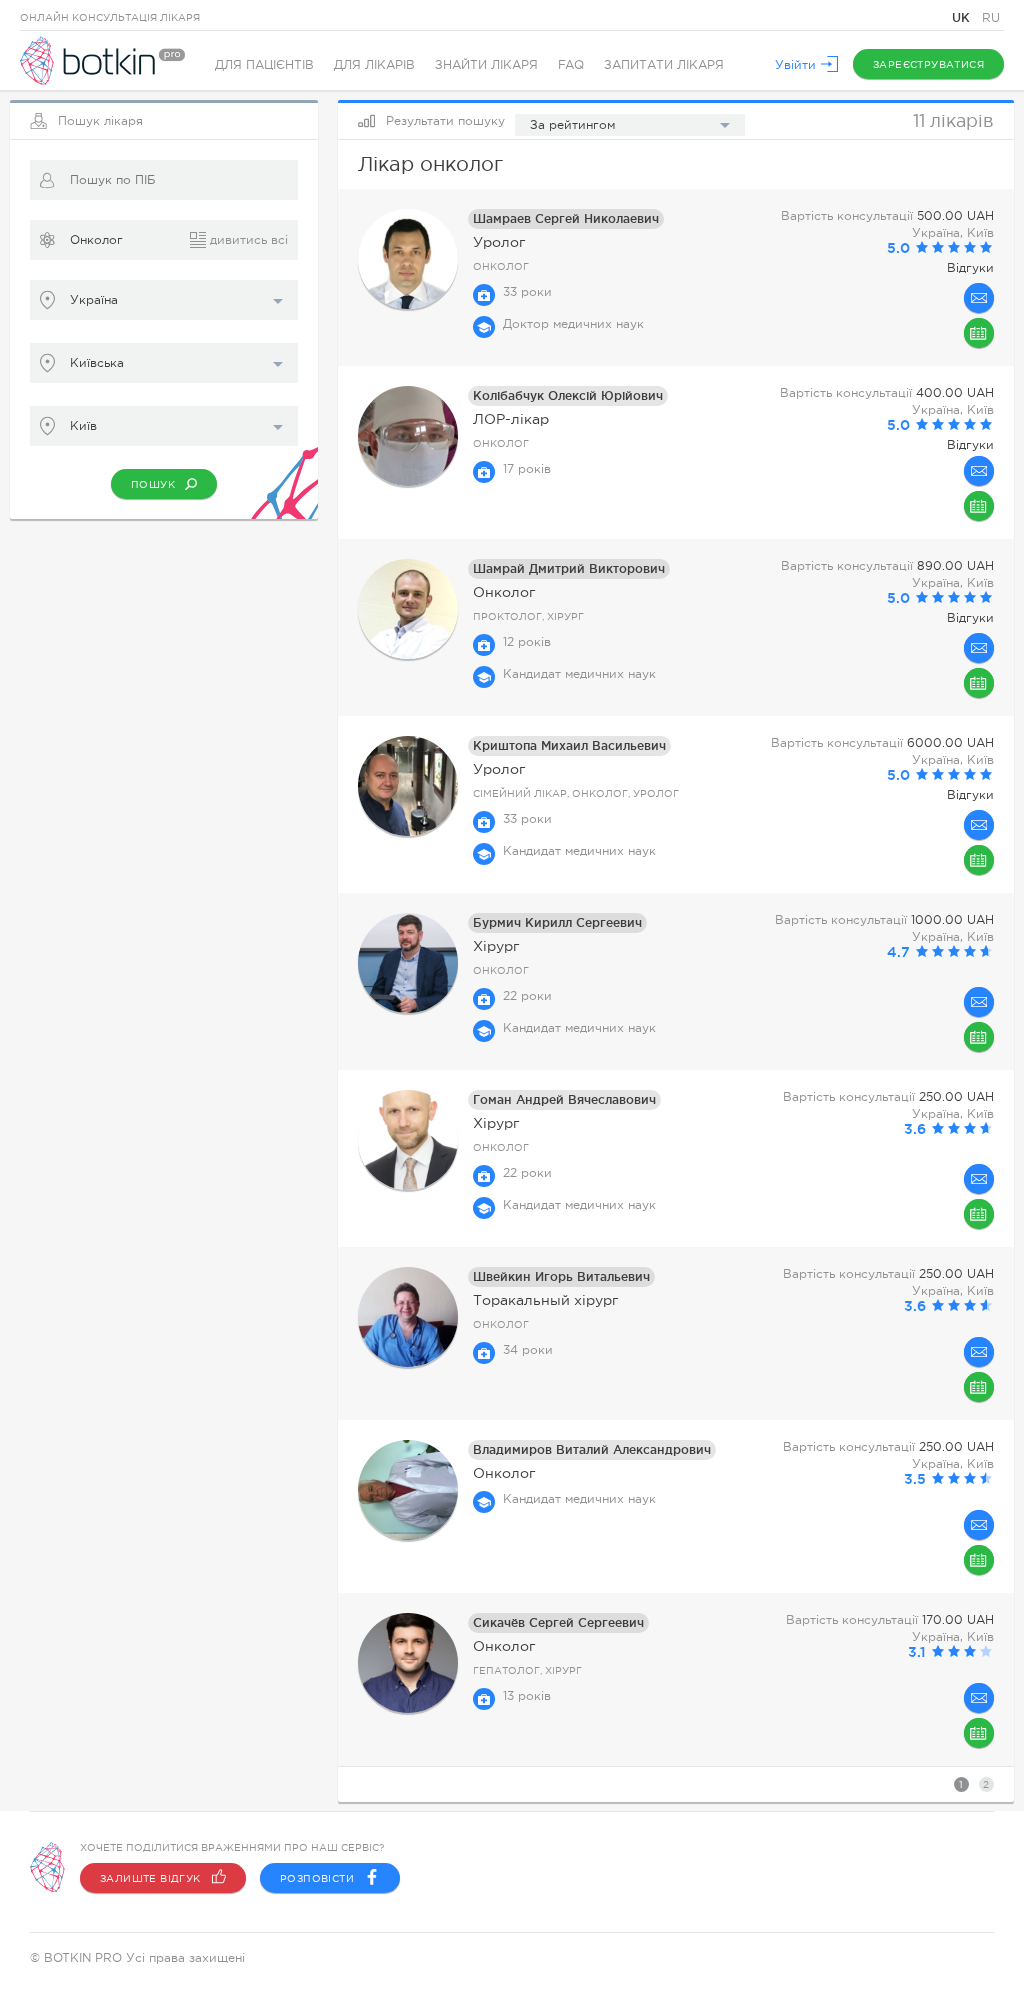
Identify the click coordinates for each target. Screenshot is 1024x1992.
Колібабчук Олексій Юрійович (568, 395)
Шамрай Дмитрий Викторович (569, 568)
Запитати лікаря (664, 65)
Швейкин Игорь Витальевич (561, 1276)
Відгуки (970, 268)
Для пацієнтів (264, 65)
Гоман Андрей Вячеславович (564, 1099)
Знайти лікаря (486, 65)
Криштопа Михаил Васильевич (569, 745)
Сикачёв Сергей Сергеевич (558, 1622)
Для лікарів (374, 65)
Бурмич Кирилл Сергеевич (557, 922)
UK (963, 17)
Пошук (153, 484)
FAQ (571, 65)
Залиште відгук (150, 1878)
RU (991, 18)
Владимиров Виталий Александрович (592, 1449)
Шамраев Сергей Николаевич (566, 218)
